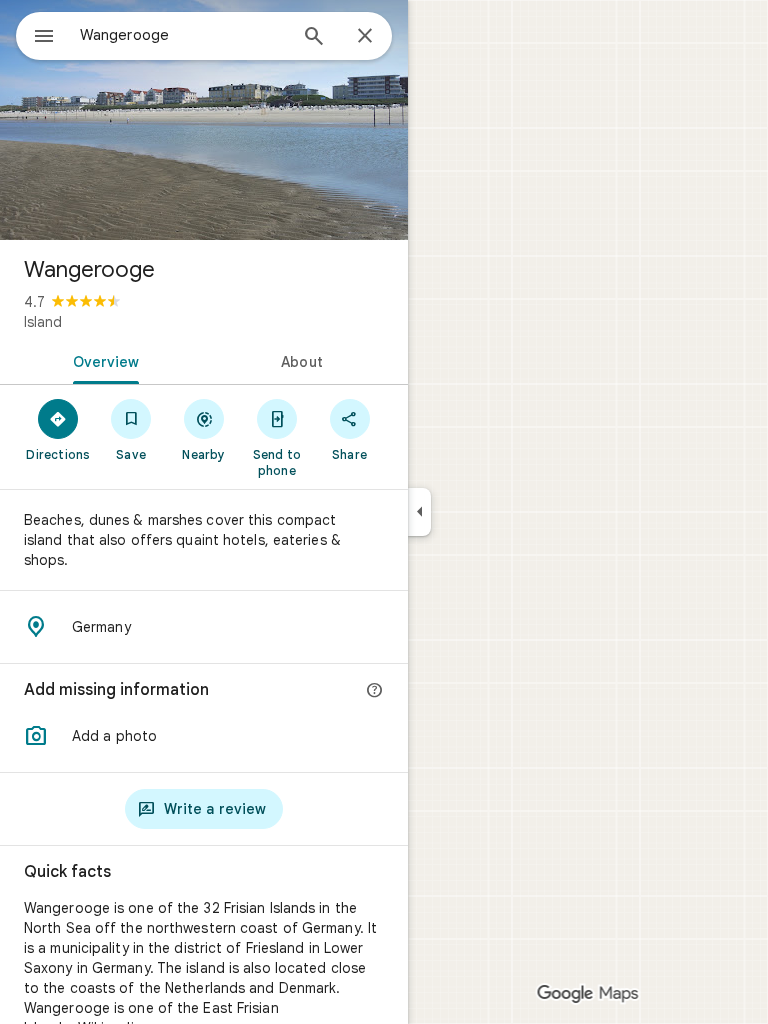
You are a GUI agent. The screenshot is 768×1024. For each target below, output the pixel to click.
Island (43, 322)
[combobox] (183, 35)
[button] (204, 736)
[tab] (102, 360)
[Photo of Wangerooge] (204, 120)
